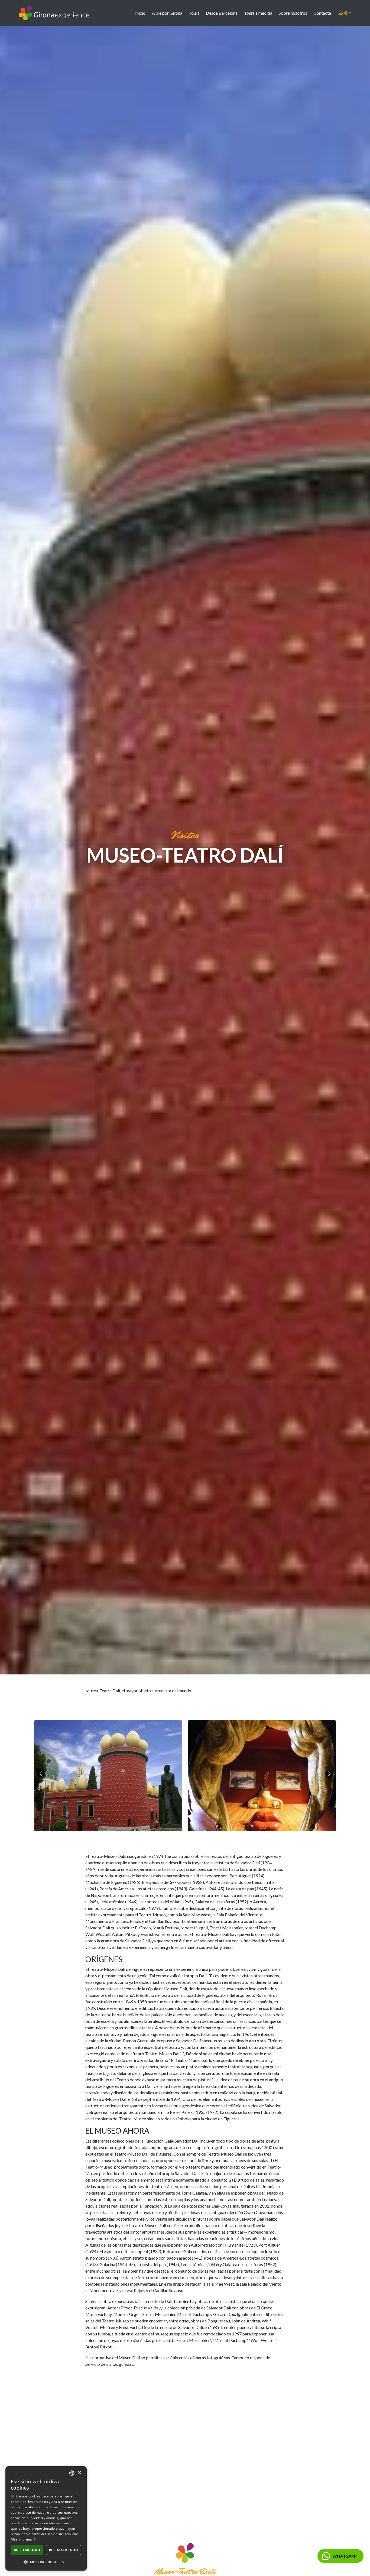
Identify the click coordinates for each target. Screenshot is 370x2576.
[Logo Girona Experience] (54, 13)
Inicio (140, 13)
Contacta (322, 13)
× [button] (79, 2473)
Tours (194, 13)
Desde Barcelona (222, 13)
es (341, 13)
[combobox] (72, 2473)
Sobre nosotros (293, 13)
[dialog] (46, 2518)
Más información (24, 2539)
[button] (46, 2562)
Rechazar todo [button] (64, 2550)
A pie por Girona (167, 13)
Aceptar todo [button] (27, 2550)
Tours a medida (258, 13)
